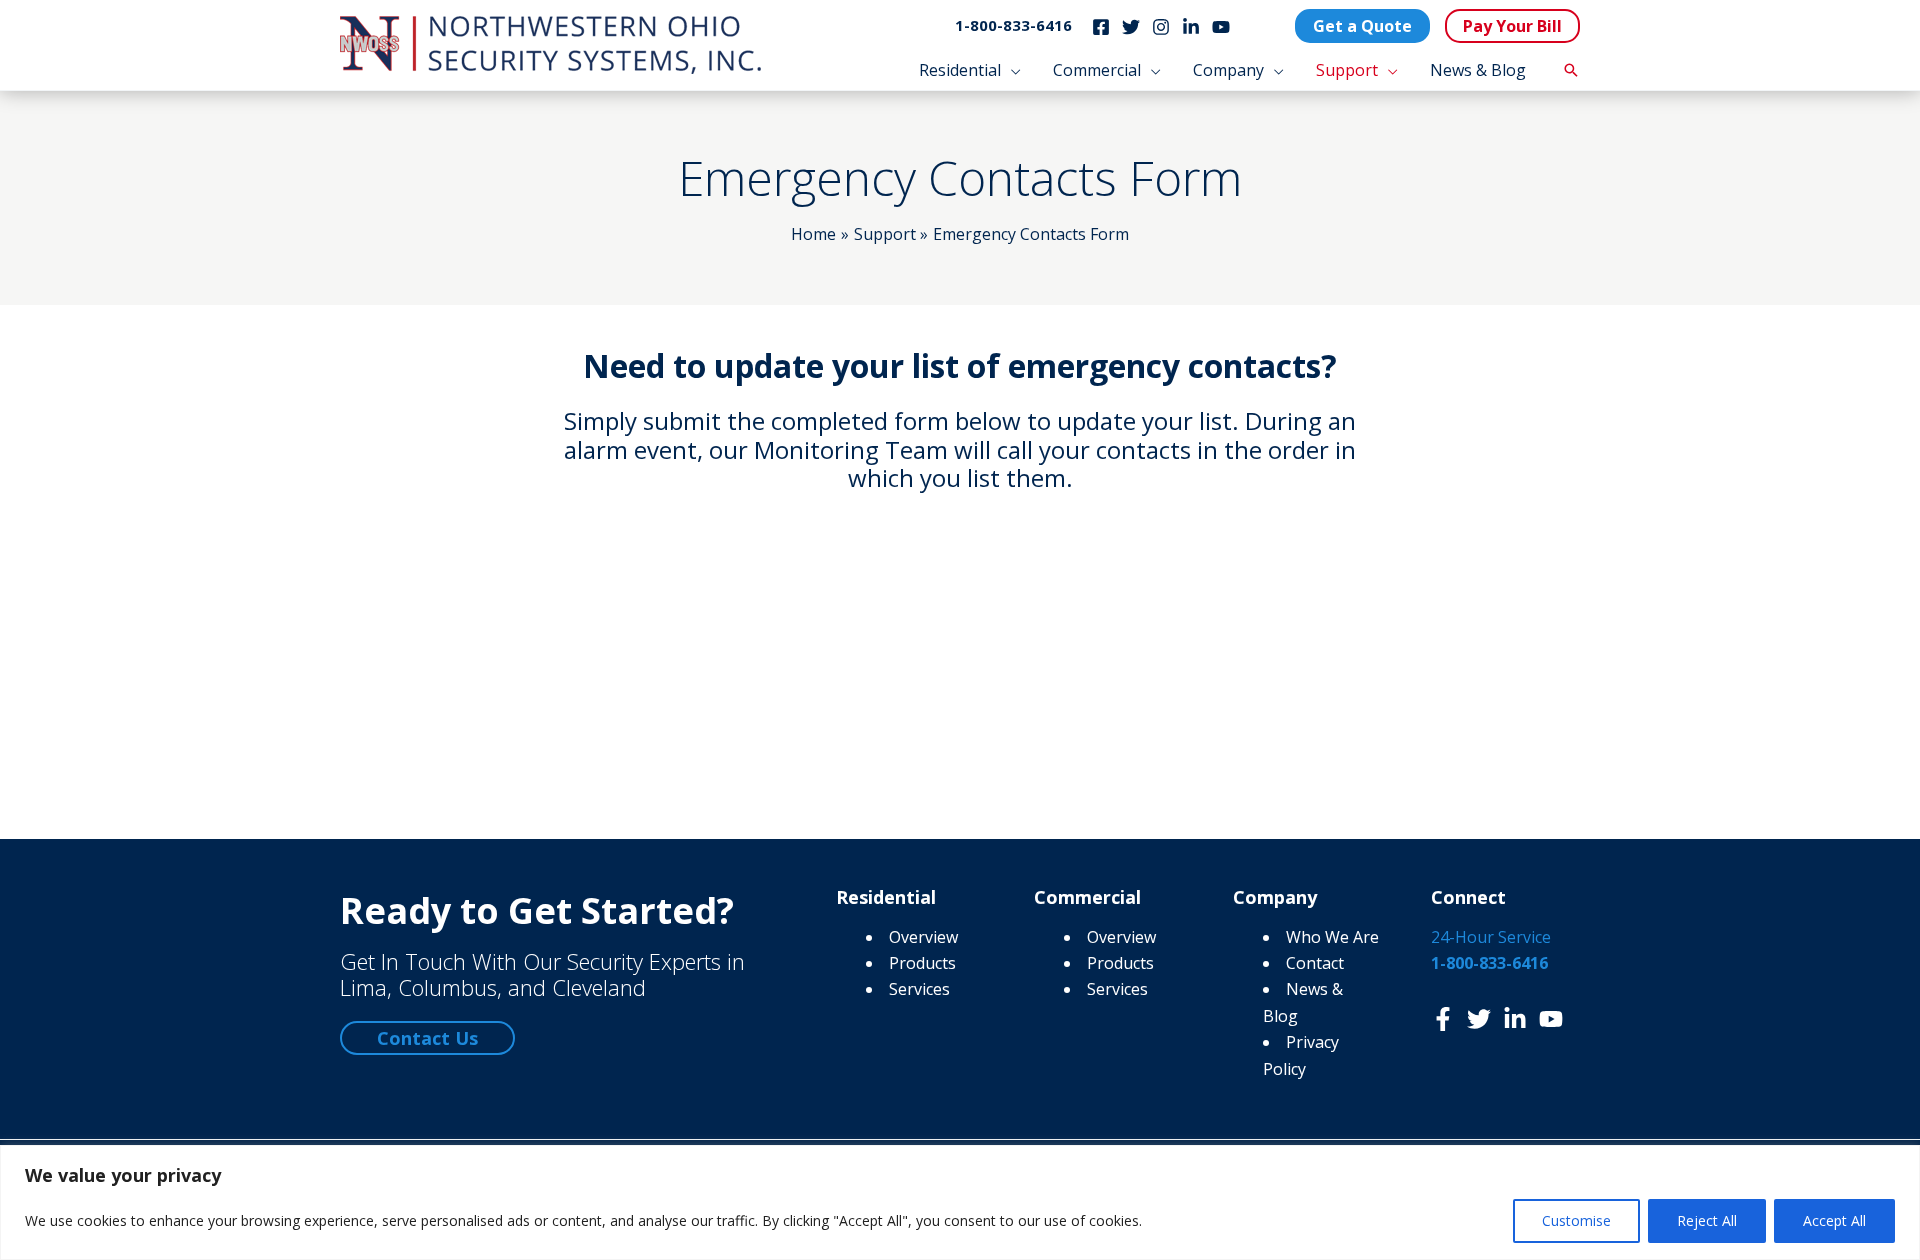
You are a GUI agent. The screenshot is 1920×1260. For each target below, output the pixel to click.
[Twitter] (1131, 27)
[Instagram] (1161, 27)
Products (922, 963)
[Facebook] (1101, 27)
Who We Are (1332, 937)
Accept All (1834, 1220)
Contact (1315, 963)
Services (919, 989)
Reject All (1707, 1220)
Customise (1576, 1220)
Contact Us (427, 1038)
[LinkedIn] (1191, 27)
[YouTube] (1221, 27)
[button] (1011, 70)
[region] (960, 1202)
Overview (923, 937)
